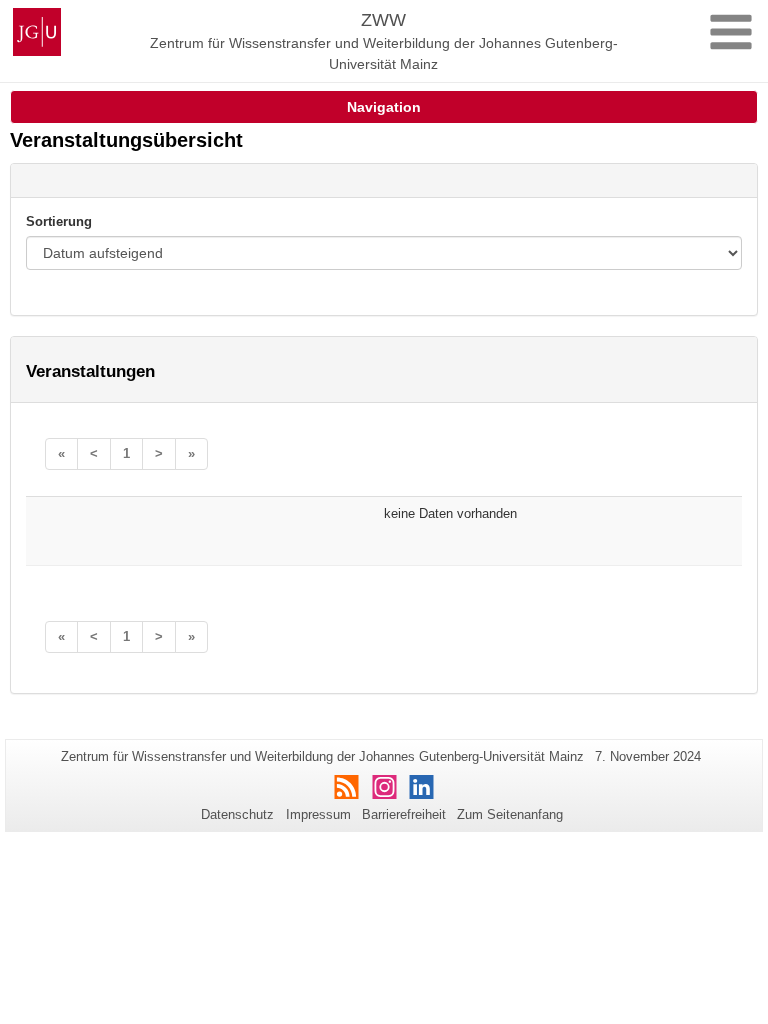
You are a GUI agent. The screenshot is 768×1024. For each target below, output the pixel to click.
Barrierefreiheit (404, 814)
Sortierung (59, 221)
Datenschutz (237, 814)
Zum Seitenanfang (510, 814)
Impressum (318, 814)
